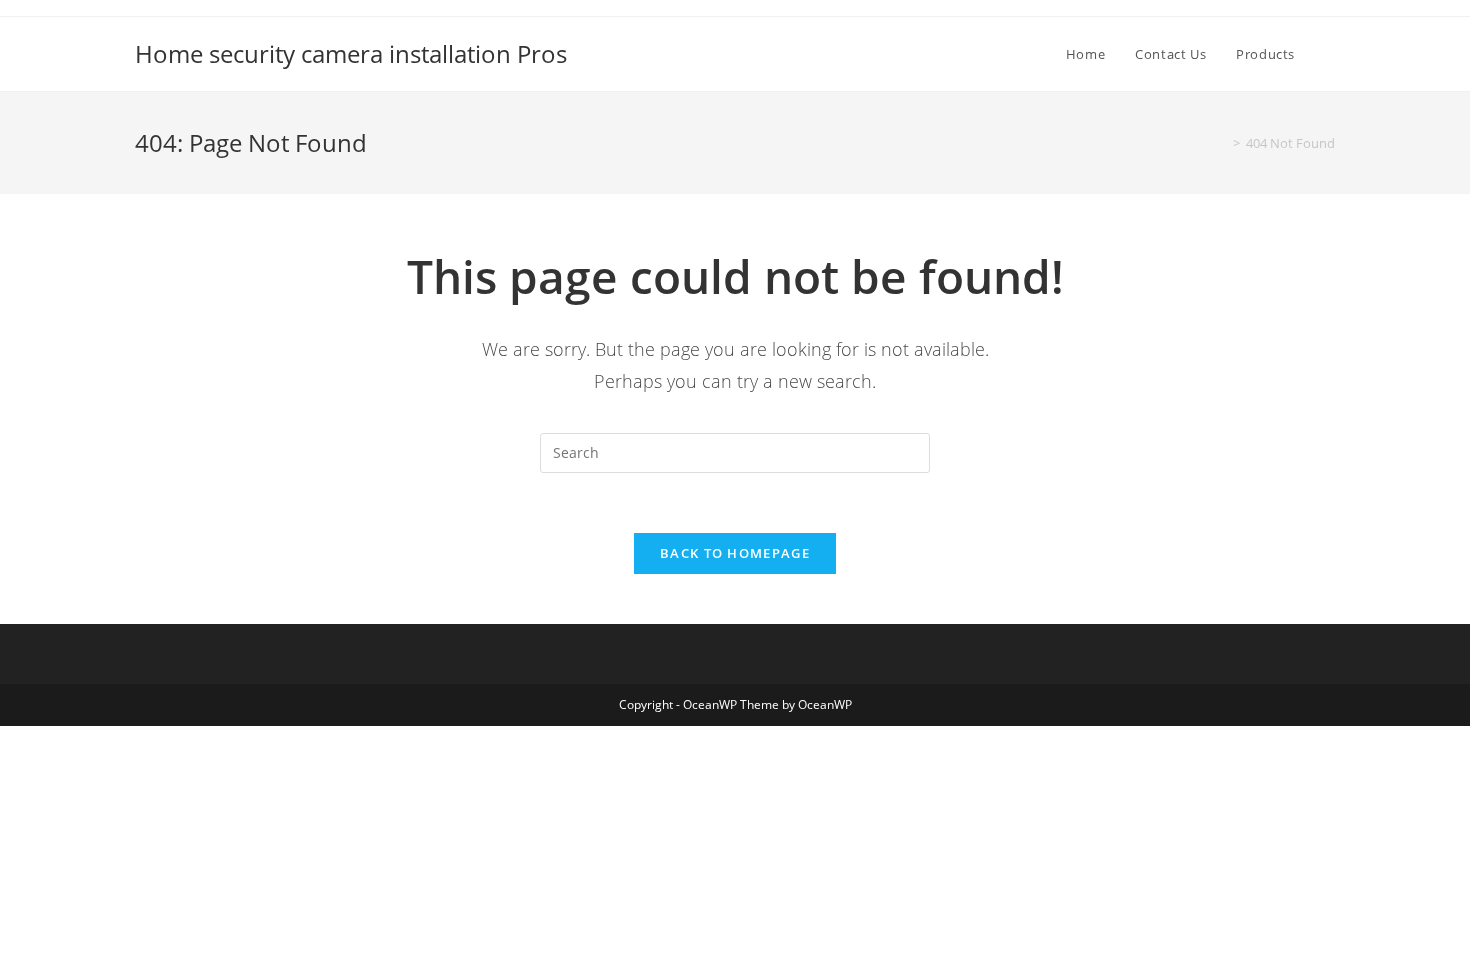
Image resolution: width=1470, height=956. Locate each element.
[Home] (1222, 143)
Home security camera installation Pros (351, 53)
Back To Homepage (735, 553)
